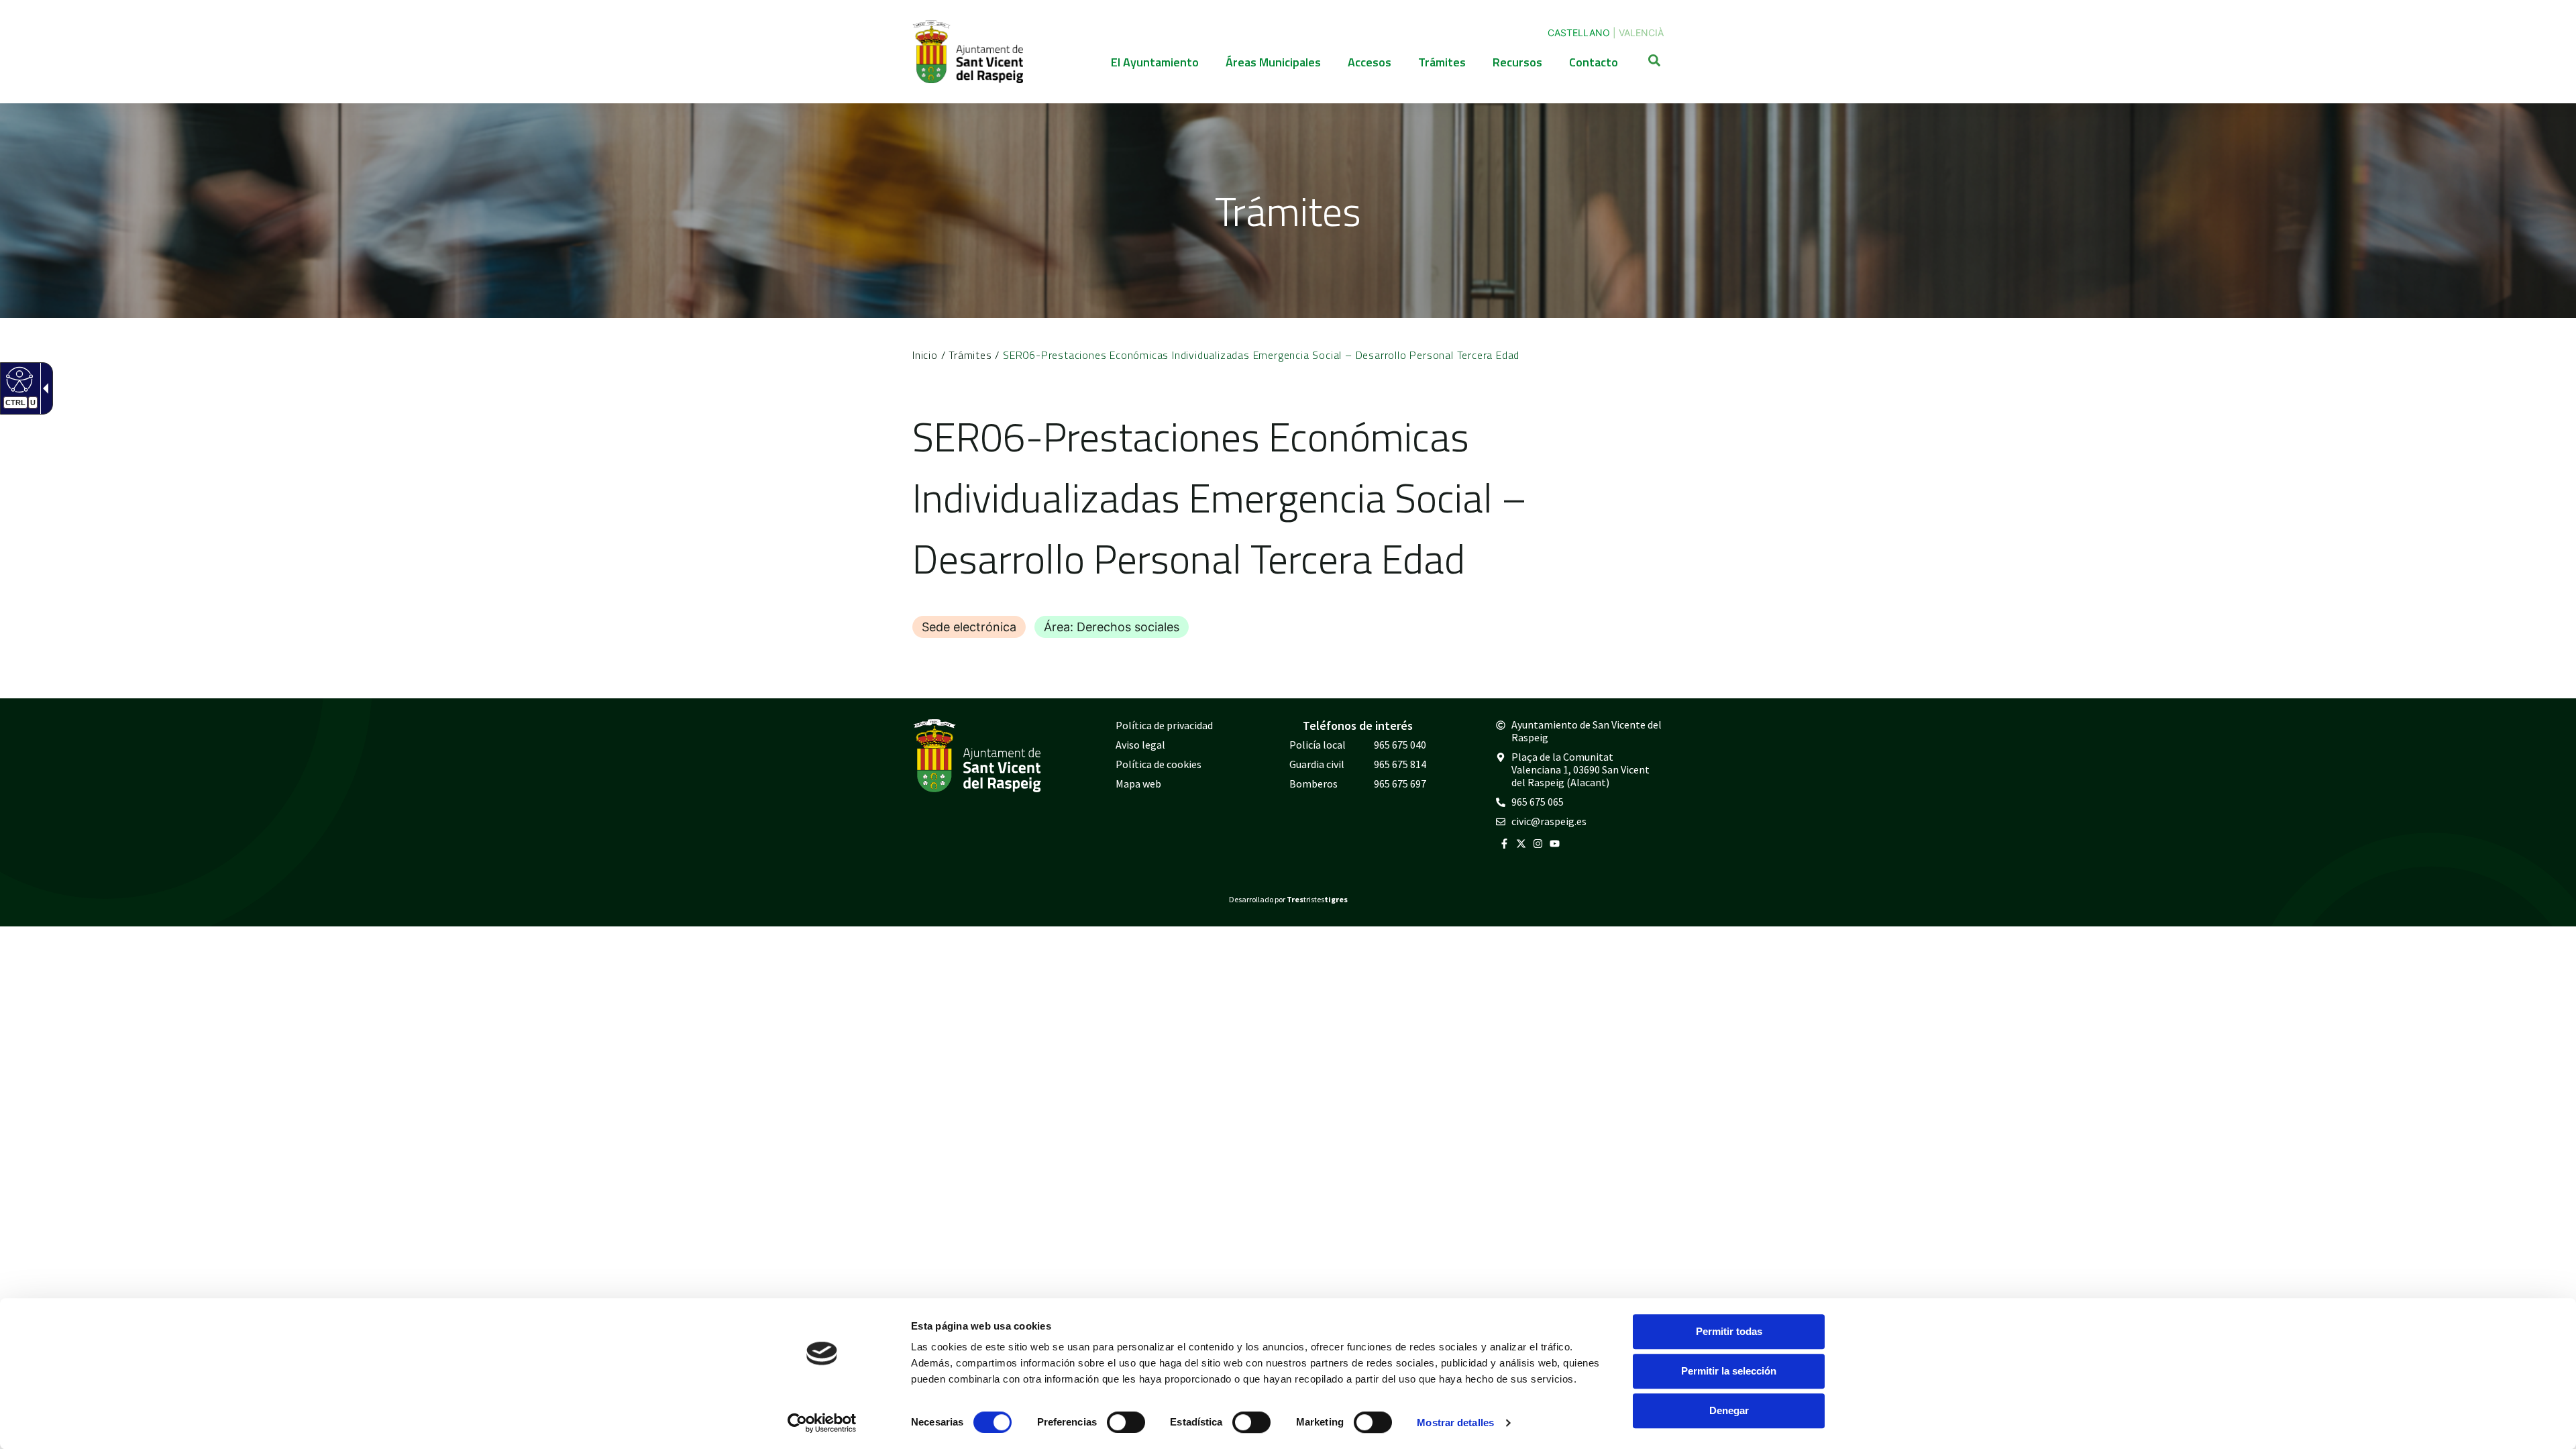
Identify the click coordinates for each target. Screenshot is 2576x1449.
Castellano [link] (1579, 33)
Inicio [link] (925, 355)
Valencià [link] (1641, 33)
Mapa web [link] (1138, 784)
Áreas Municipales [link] (1273, 62)
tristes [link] (1317, 899)
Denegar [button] (1729, 1410)
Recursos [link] (1517, 62)
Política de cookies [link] (1159, 764)
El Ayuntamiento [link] (1155, 62)
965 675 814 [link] (1400, 764)
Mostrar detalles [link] (1455, 1423)
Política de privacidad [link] (1164, 725)
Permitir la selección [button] (1729, 1371)
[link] (822, 1423)
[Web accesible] (18, 379)
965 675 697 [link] (1400, 784)
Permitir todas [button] (1729, 1331)
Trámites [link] (1442, 62)
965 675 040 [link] (1400, 745)
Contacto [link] (1594, 62)
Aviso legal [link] (1140, 745)
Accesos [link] (1370, 62)
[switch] (1126, 1422)
